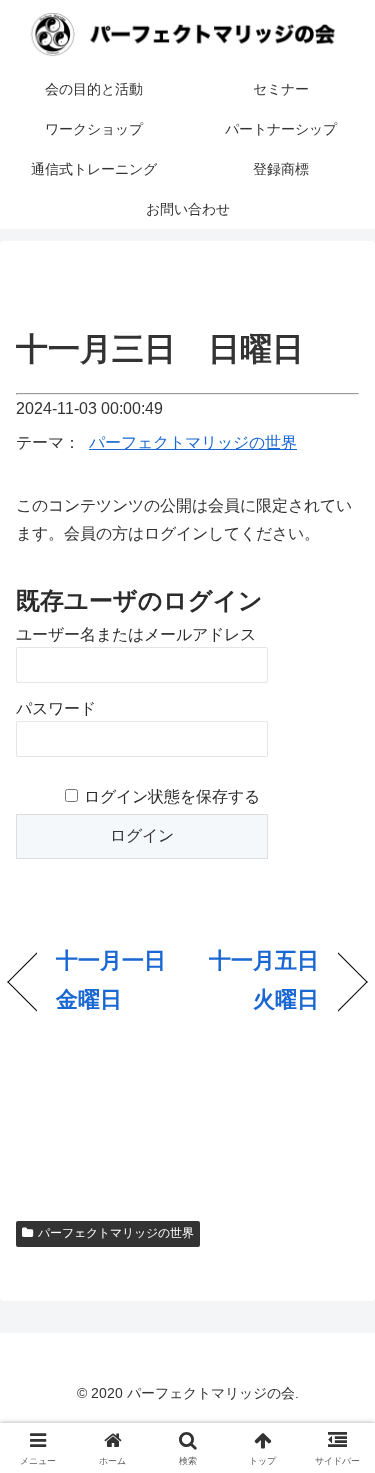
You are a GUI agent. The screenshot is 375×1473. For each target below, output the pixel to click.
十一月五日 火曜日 (258, 980)
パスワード (56, 708)
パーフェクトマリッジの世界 (193, 442)
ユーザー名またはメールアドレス (136, 634)
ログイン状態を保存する (172, 796)
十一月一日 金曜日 (116, 980)
